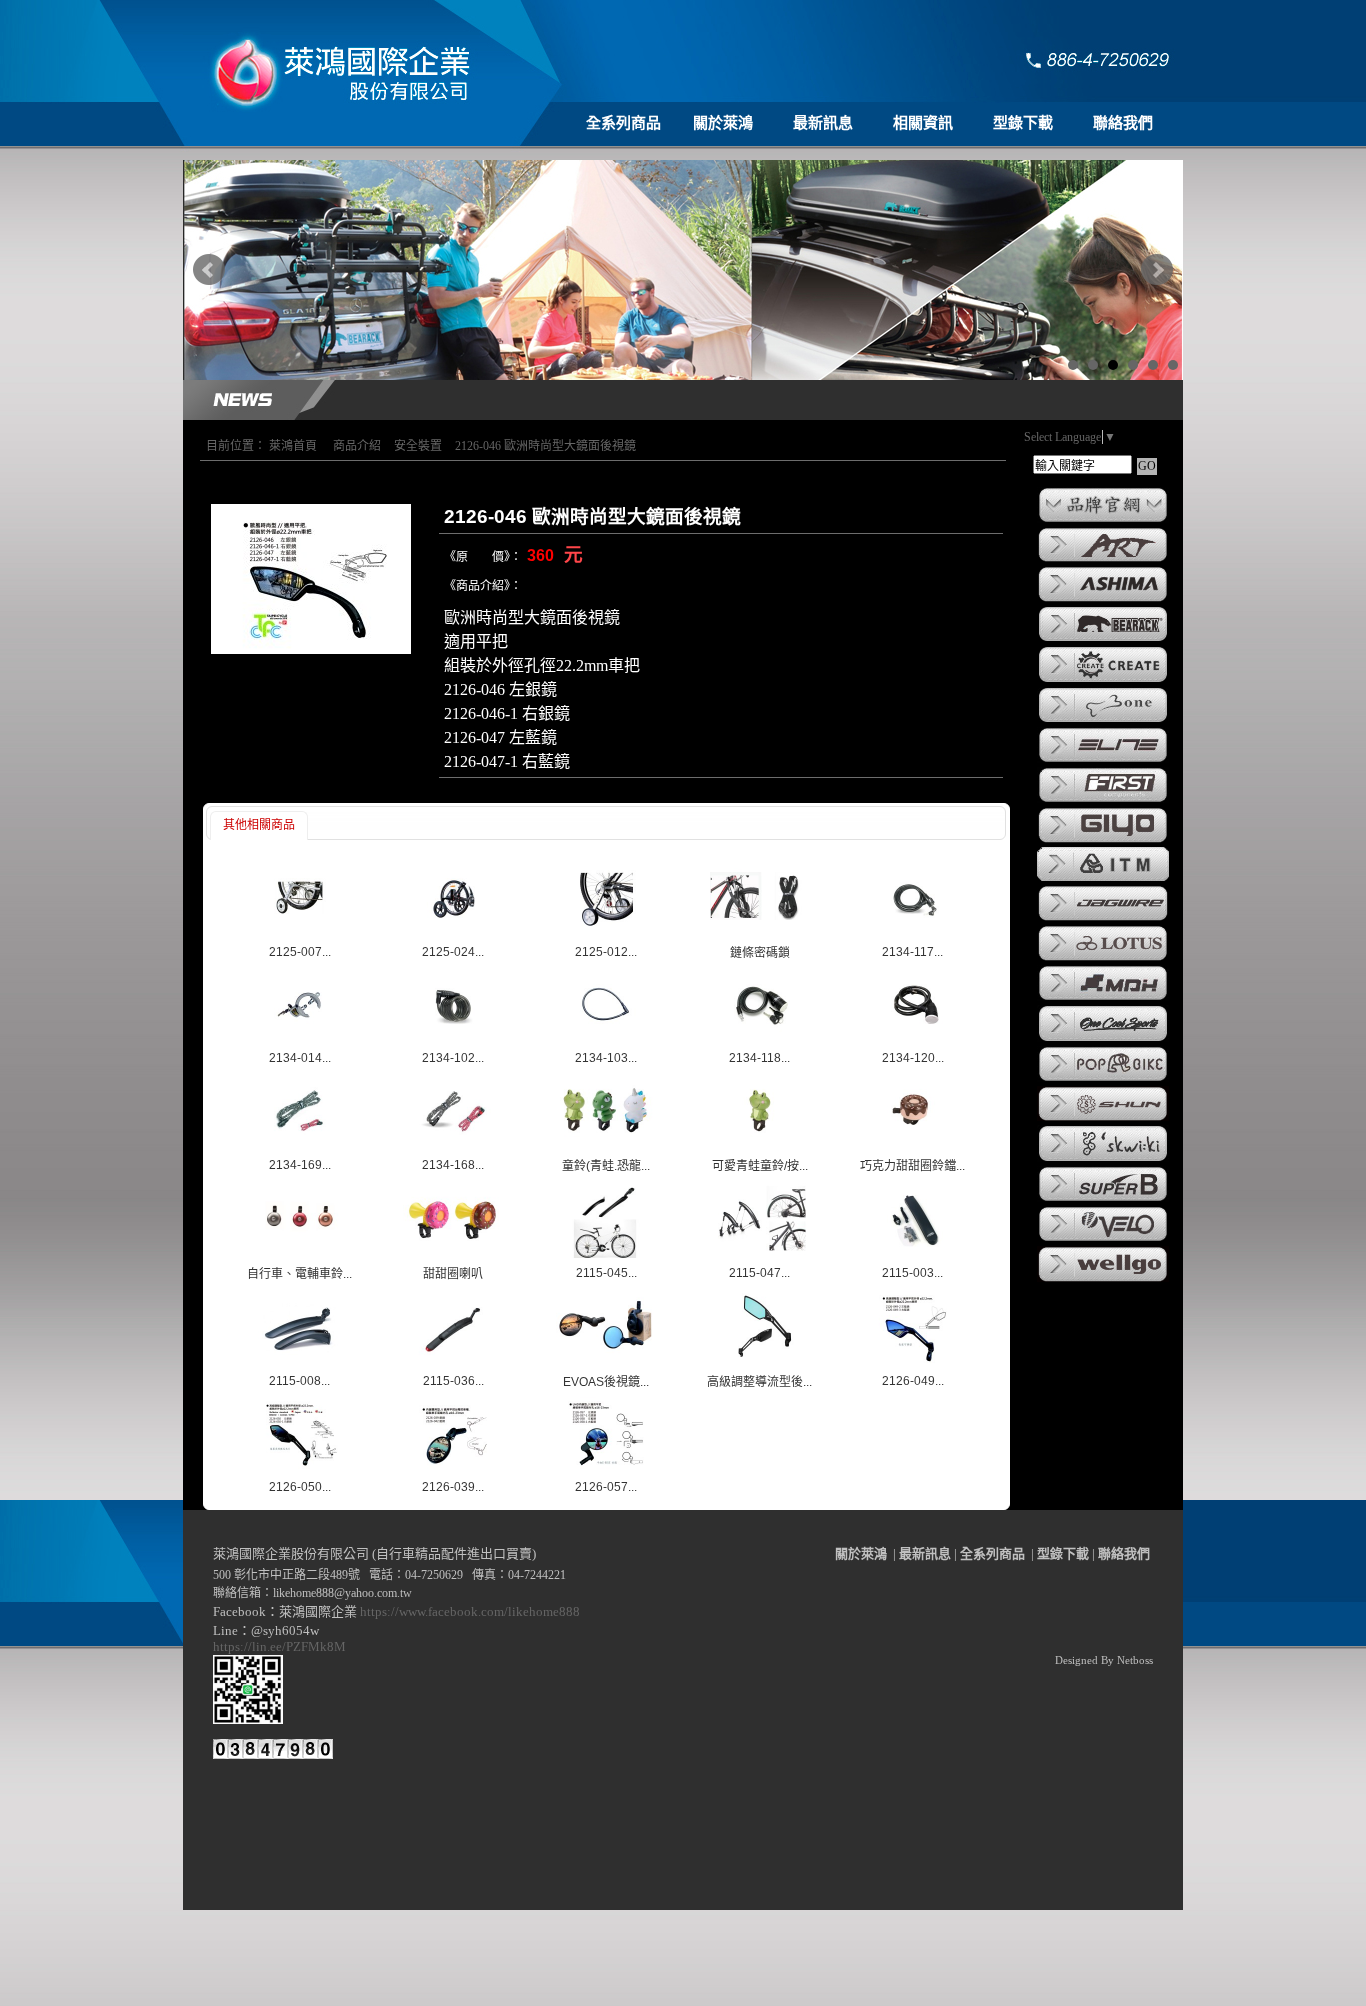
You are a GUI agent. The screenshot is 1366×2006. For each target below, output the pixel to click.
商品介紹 (357, 446)
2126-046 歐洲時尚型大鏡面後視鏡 (545, 446)
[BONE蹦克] (1103, 721)
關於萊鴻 (723, 123)
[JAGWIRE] (1103, 919)
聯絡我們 (1123, 123)
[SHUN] (1103, 1119)
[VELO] (1103, 1240)
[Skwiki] (1103, 1160)
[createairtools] (1103, 681)
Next (1157, 270)
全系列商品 (623, 123)
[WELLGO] (1103, 1280)
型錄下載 (1023, 123)
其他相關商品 (259, 825)
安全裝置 (418, 446)
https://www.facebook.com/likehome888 (470, 1611)
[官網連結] (1103, 521)
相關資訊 (923, 123)
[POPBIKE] (1103, 1080)
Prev (209, 270)
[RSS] (1141, 1991)
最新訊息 (823, 123)
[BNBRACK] (1103, 640)
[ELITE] (1103, 761)
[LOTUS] (1103, 959)
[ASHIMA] (1103, 600)
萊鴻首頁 (293, 446)
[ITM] (1103, 879)
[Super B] (1103, 1200)
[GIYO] (1103, 841)
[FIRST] (1103, 801)
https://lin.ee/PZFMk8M (282, 1646)
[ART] (1103, 560)
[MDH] (1103, 999)
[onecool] (1103, 1040)
